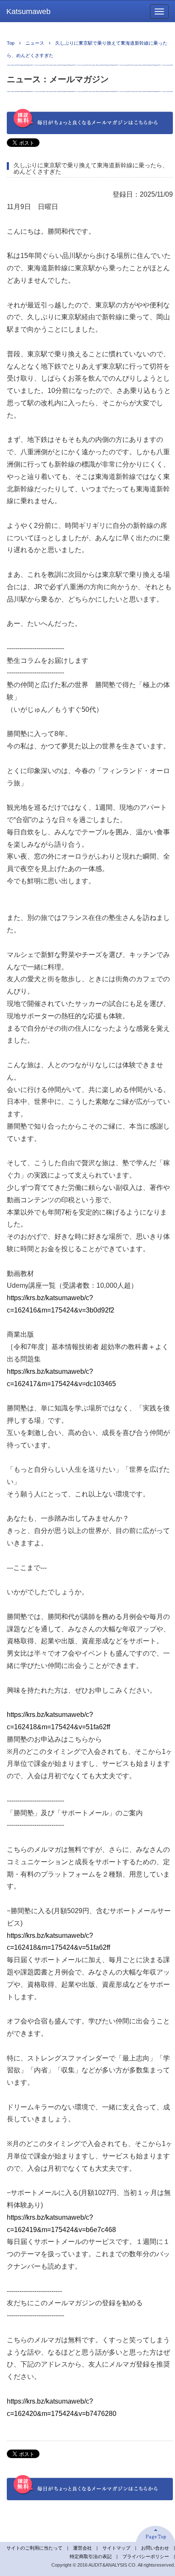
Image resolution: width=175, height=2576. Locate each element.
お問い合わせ (155, 2548)
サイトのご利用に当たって (34, 2548)
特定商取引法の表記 (91, 2556)
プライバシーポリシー (146, 2556)
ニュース (35, 43)
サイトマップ (116, 2548)
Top (11, 43)
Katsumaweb (28, 11)
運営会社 (82, 2548)
